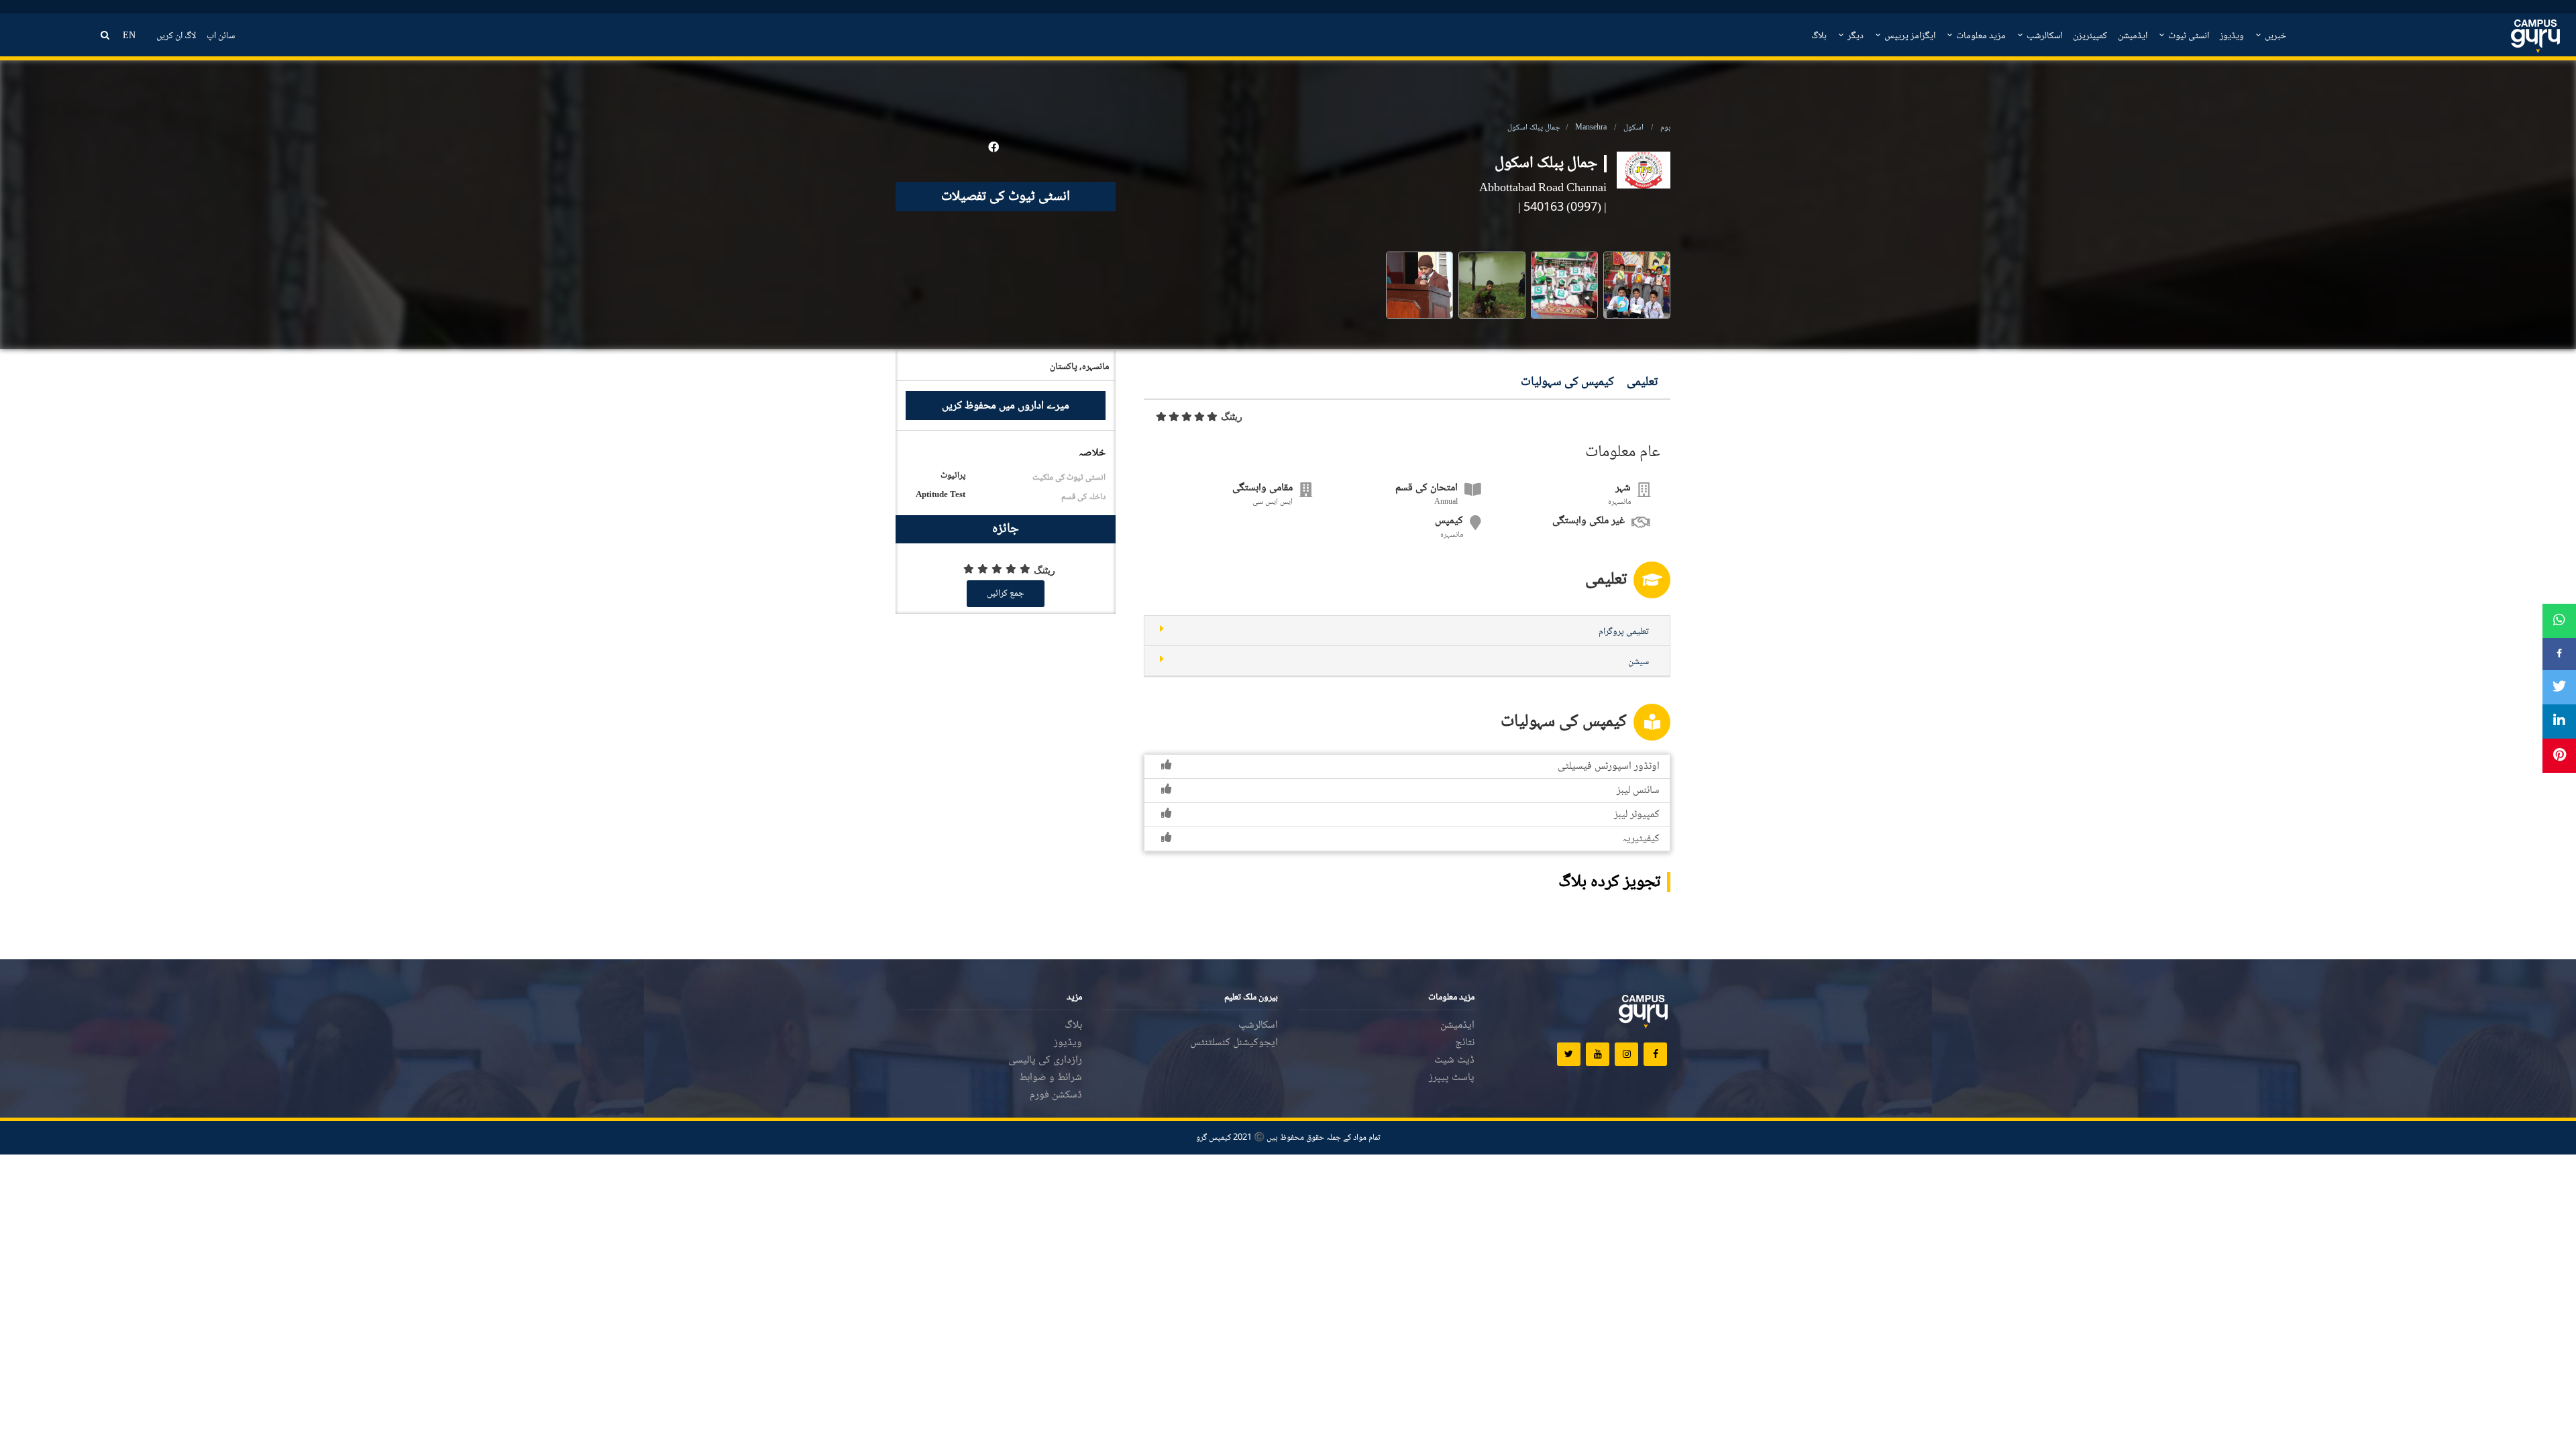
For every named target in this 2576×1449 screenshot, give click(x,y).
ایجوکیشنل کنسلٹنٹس (1234, 1043)
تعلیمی (1642, 383)
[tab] (1407, 631)
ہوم (1665, 128)
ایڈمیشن (2133, 36)
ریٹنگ (1232, 417)
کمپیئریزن (2090, 36)
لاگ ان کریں (176, 36)
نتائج (1465, 1043)
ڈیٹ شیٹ (1454, 1060)
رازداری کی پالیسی (1045, 1060)
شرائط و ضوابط (1051, 1078)
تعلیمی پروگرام (1624, 632)
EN (129, 36)
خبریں (2274, 36)
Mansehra (1591, 128)
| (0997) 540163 (1565, 208)
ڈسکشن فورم (1056, 1095)
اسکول (1633, 128)
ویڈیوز (2232, 36)
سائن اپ (221, 36)
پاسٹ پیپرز (1452, 1078)
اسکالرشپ (2043, 36)
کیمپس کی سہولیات (1567, 383)
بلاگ (1819, 36)
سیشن (1639, 662)
